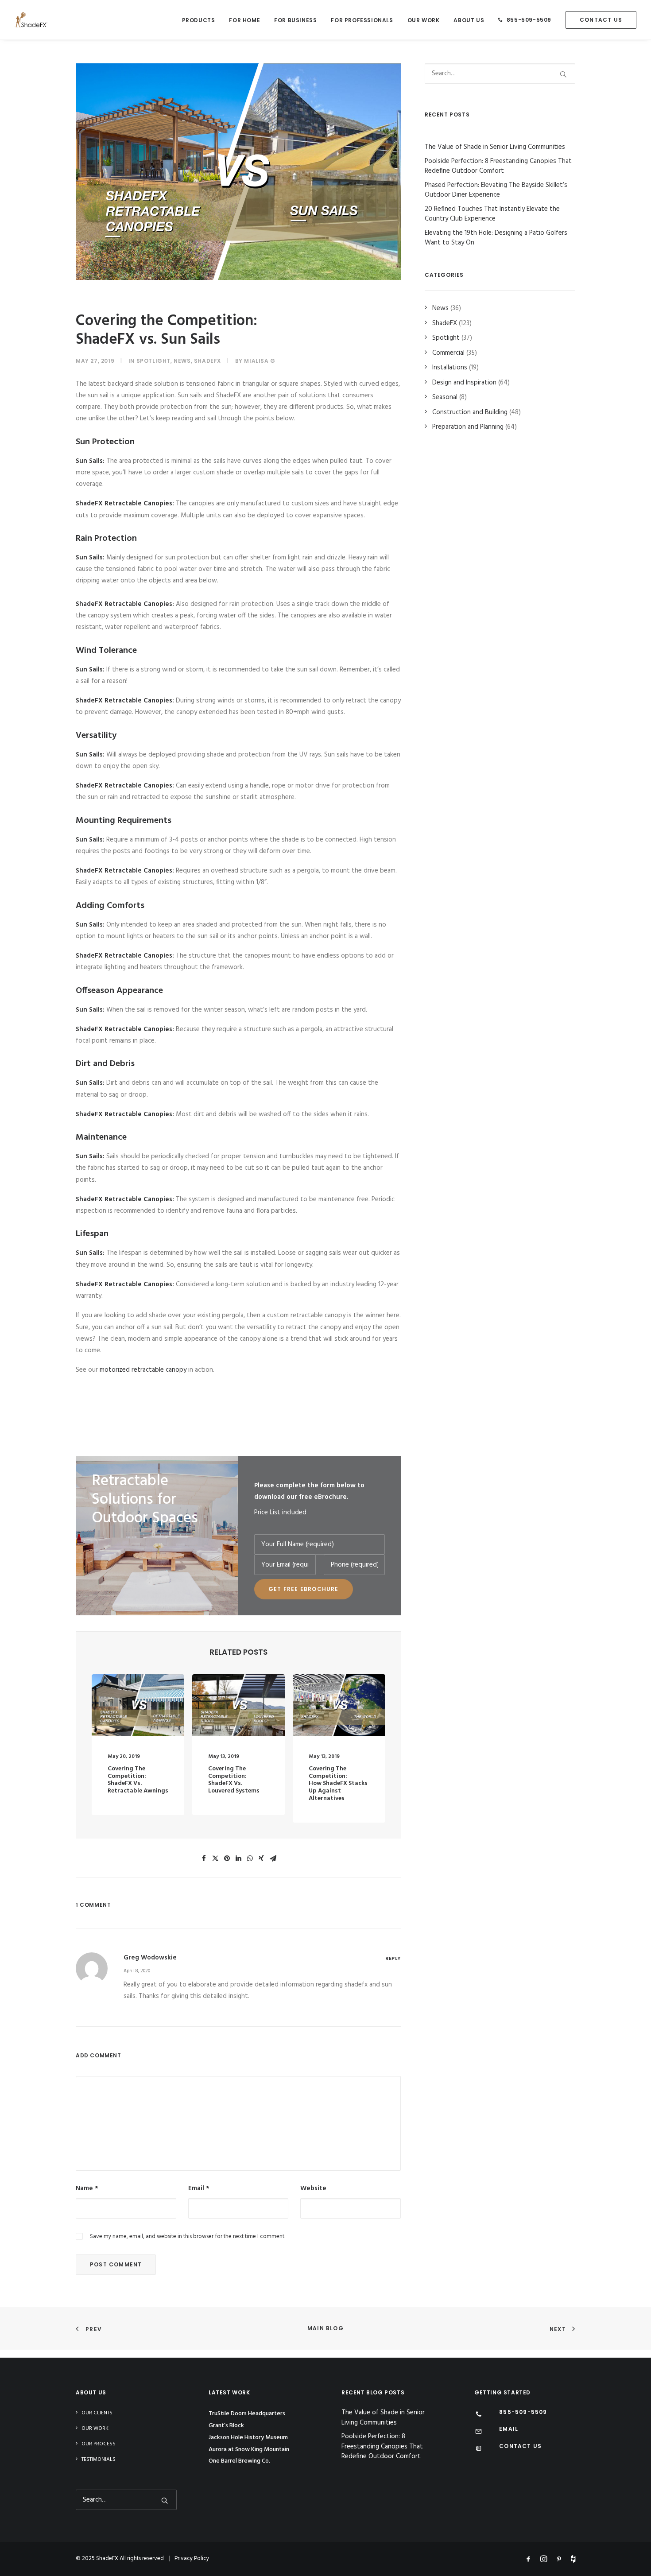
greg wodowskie (150, 1958)
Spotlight (153, 361)
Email (199, 2188)
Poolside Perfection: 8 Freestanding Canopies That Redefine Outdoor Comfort (382, 2447)
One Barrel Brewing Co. (239, 2461)
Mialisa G (260, 361)
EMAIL (509, 2429)
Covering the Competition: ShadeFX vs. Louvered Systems (234, 1780)
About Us (469, 20)
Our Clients (97, 2413)
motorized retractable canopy (143, 1370)
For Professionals (362, 20)
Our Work (424, 20)
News (182, 361)
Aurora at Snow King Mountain (249, 2450)
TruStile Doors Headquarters (247, 2414)
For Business (295, 20)
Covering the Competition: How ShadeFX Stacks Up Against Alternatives (338, 1784)
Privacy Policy (192, 2559)
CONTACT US (520, 2446)
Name (87, 2188)
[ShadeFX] (31, 20)
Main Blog (325, 2328)
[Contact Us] (479, 2449)
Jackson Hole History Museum (248, 2438)
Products (199, 20)
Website (313, 2188)
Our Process (99, 2444)
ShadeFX (207, 361)
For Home (244, 20)
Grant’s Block (226, 2426)
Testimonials (99, 2460)
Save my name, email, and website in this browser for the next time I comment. (188, 2237)
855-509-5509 (529, 20)
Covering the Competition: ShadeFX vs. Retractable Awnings (138, 1780)
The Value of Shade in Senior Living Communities (383, 2418)
